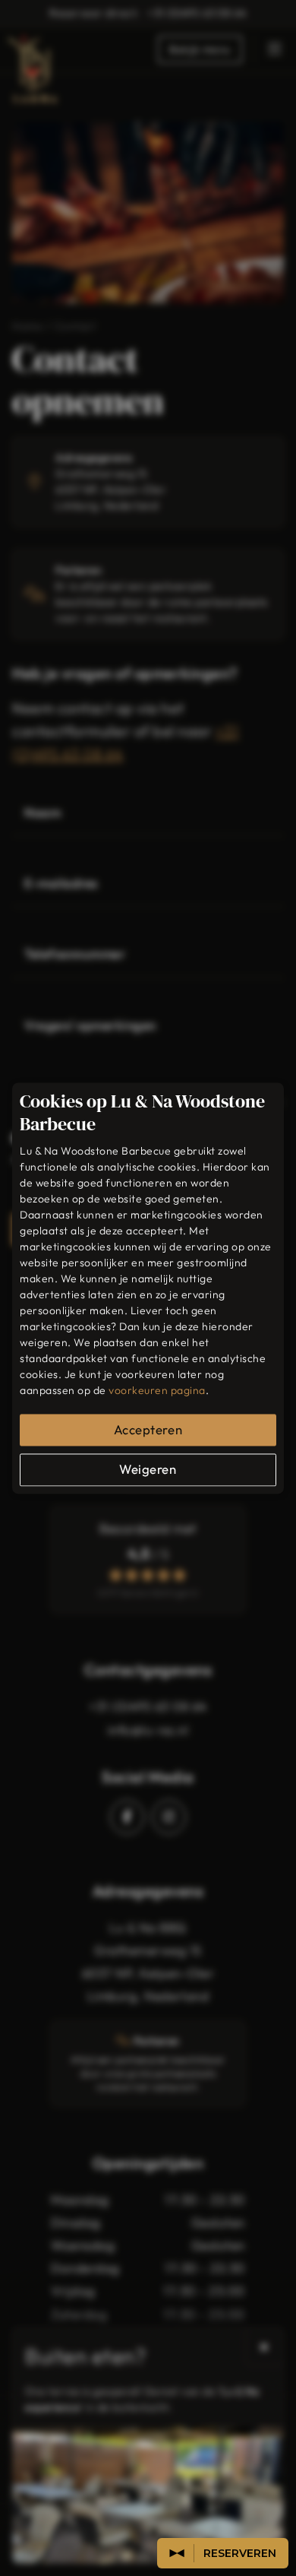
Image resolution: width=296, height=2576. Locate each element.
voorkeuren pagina (157, 1390)
